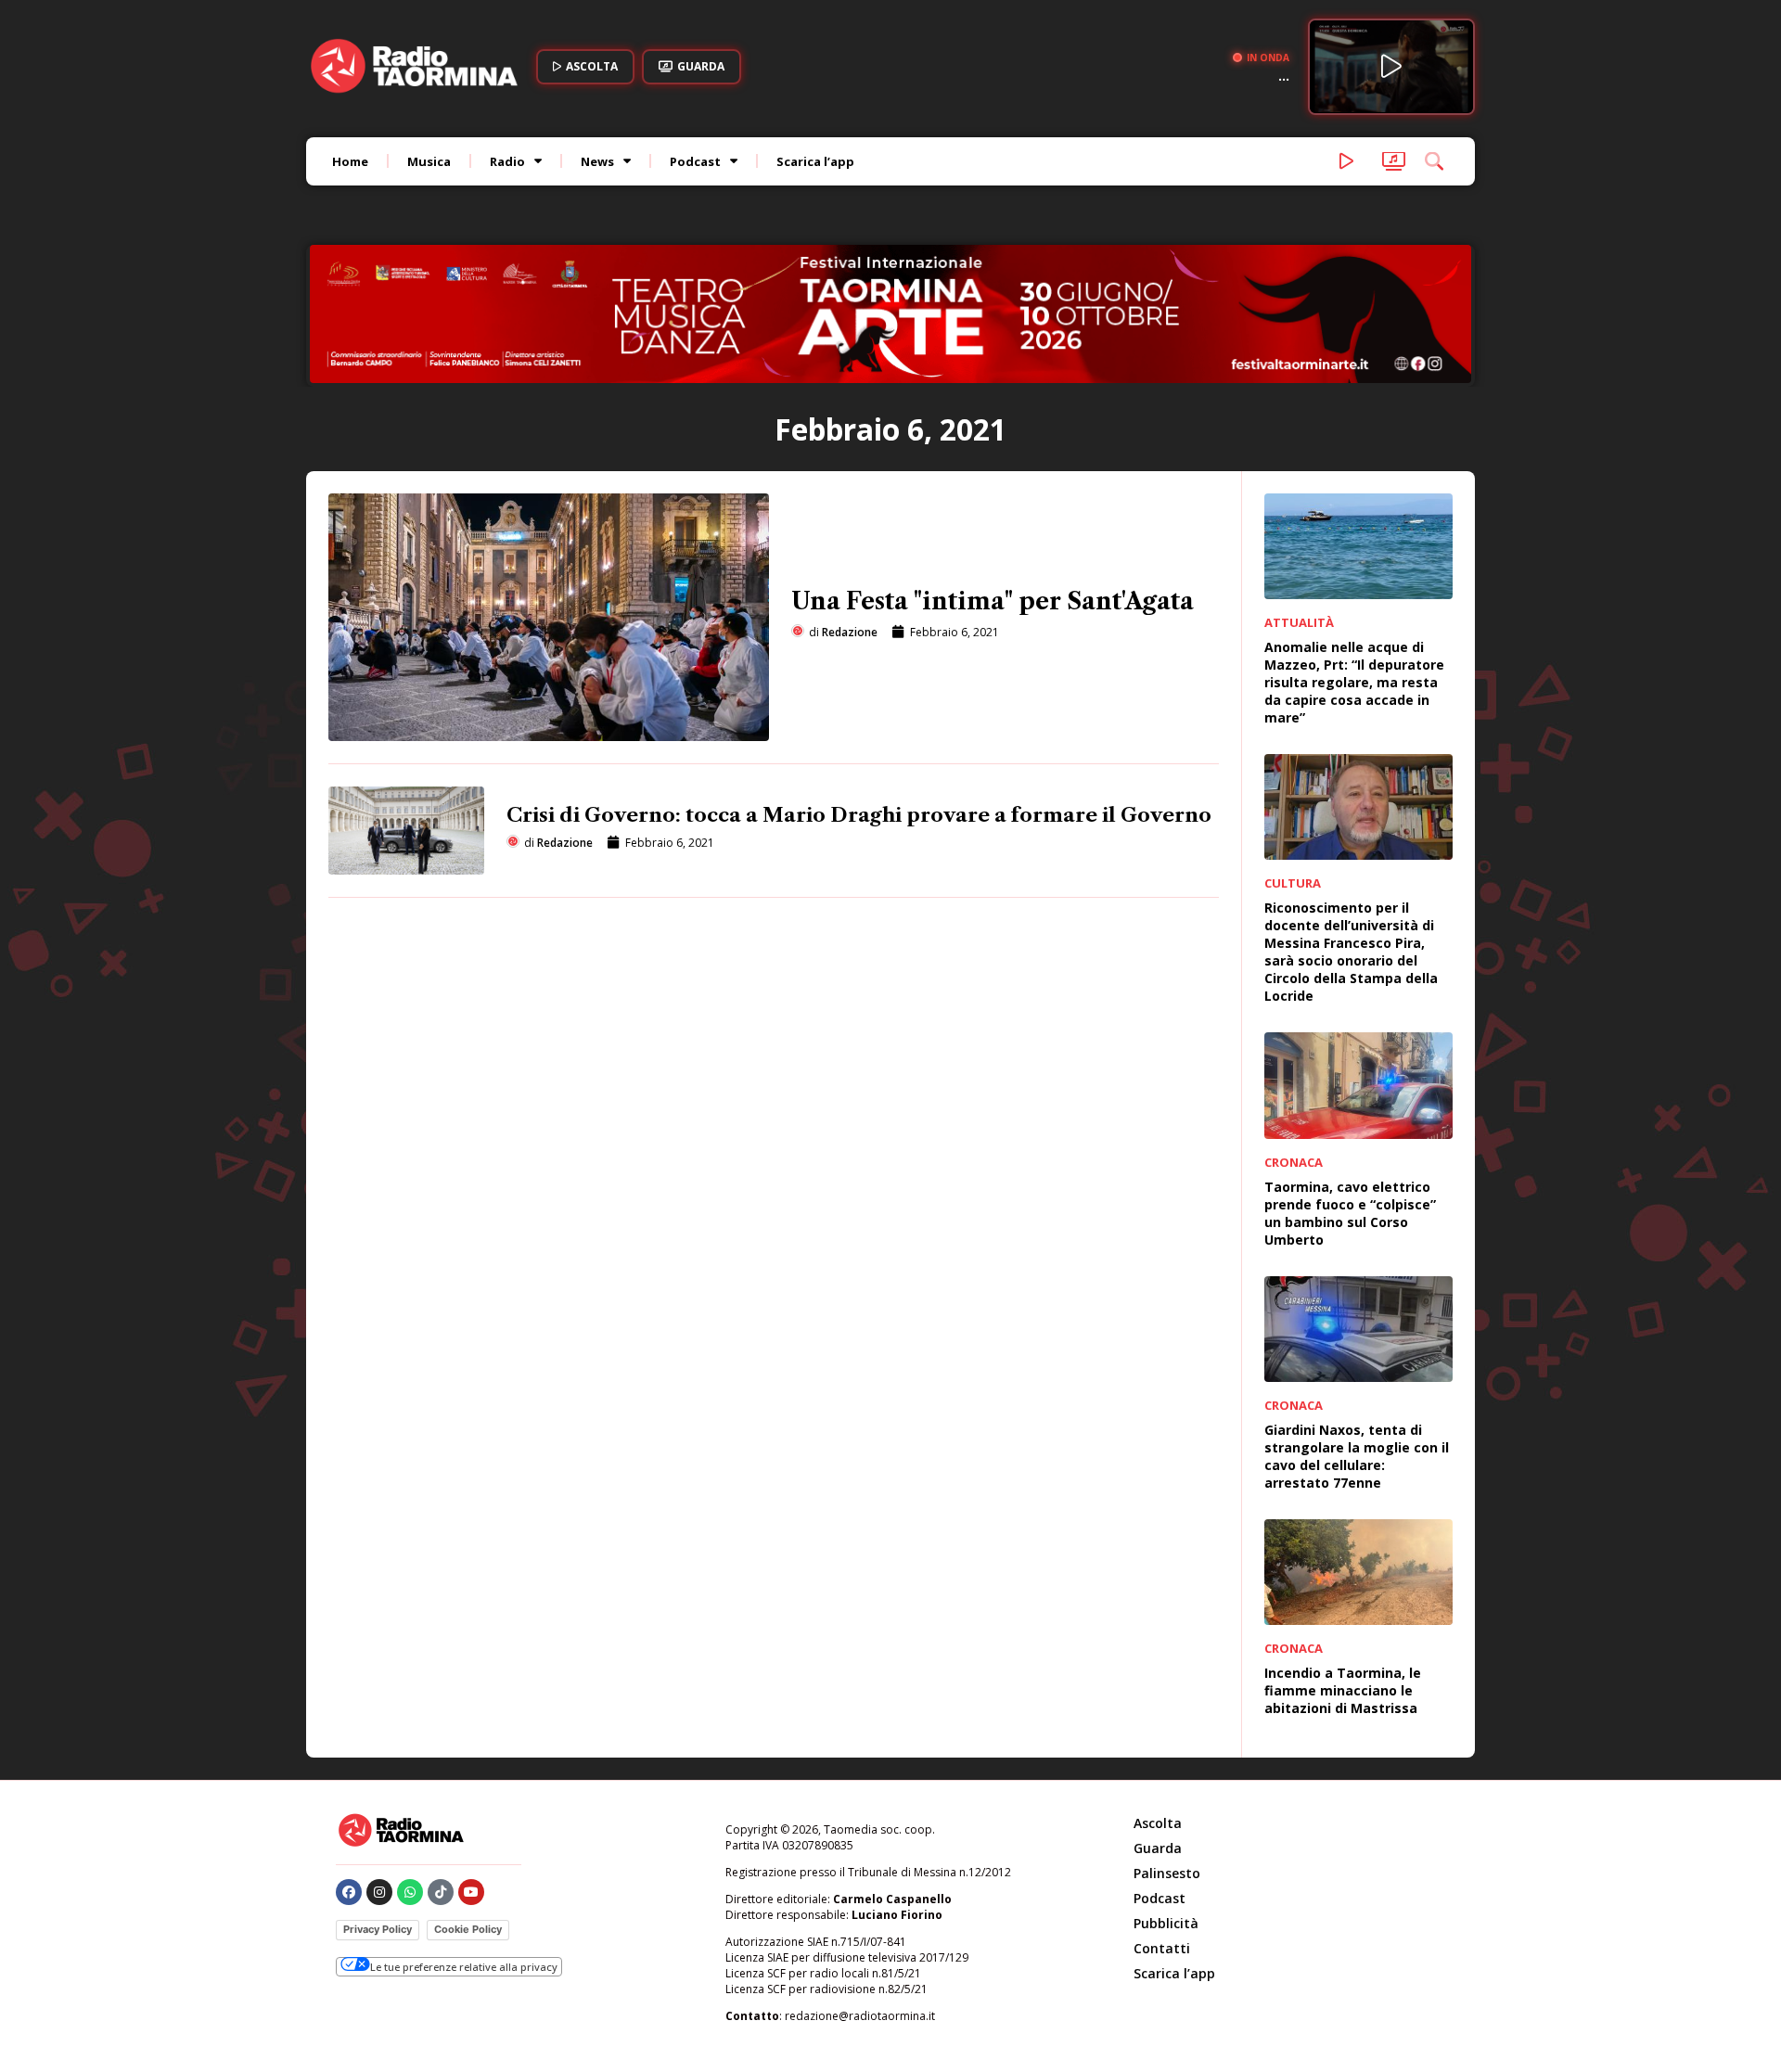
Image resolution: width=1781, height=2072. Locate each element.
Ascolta (1158, 1823)
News (597, 161)
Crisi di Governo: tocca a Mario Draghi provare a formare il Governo (859, 815)
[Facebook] (349, 1892)
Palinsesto (1167, 1873)
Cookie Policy (468, 1929)
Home (350, 161)
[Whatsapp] (410, 1892)
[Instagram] (379, 1892)
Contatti (1162, 1948)
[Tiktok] (441, 1892)
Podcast (695, 161)
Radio (507, 161)
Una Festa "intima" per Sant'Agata (993, 601)
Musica (429, 161)
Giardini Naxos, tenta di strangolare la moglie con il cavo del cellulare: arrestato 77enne (1357, 1456)
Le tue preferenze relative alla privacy (464, 1967)
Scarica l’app (815, 161)
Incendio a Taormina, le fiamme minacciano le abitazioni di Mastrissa (1343, 1690)
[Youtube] (471, 1892)
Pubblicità (1166, 1923)
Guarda (1158, 1848)
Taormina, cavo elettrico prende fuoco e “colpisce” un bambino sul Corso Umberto (1350, 1213)
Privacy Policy (378, 1929)
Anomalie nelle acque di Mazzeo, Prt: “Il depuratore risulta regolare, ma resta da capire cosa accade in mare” (1354, 682)
